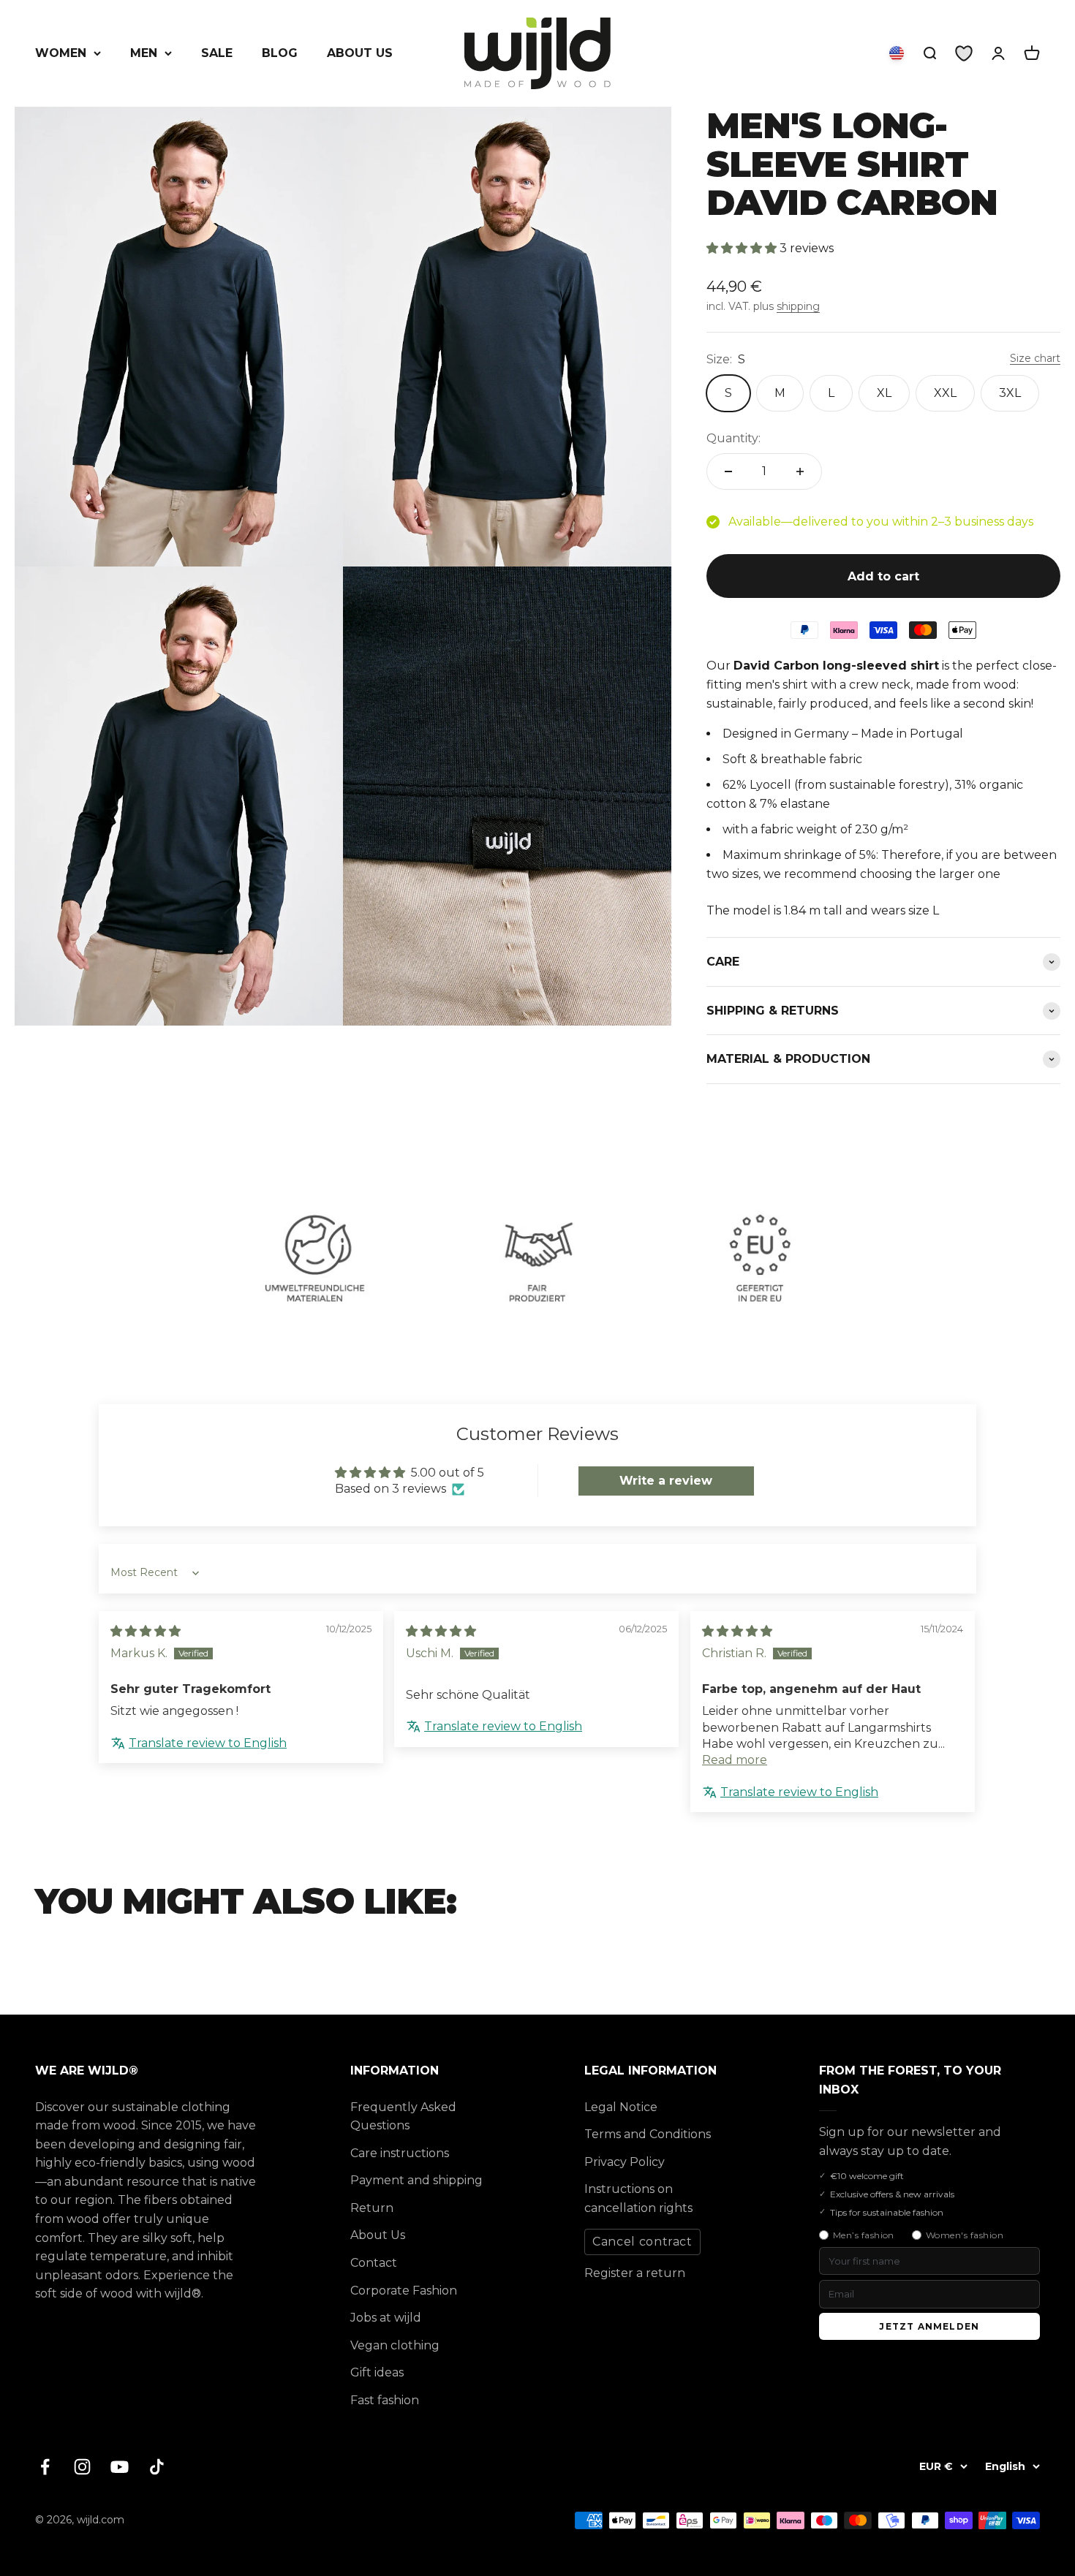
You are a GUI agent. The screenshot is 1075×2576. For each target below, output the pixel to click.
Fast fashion (385, 2400)
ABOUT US (360, 53)
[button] (743, 248)
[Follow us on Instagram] (82, 2467)
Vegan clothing (395, 2345)
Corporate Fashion (404, 2291)
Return (372, 2208)
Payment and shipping (416, 2180)
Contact (374, 2263)
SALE (217, 53)
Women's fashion (965, 2235)
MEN (144, 53)
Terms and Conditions (648, 2134)
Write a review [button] (666, 1481)
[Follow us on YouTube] (120, 2467)
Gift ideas (377, 2372)
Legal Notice (621, 2107)
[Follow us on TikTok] (157, 2467)
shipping (798, 306)
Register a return (635, 2273)
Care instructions (400, 2153)
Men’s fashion (864, 2235)
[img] (146, 1631)
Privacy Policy (625, 2162)
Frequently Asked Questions (403, 2117)
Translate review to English (208, 1743)
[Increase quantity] (800, 471)
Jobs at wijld (386, 2318)
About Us (378, 2235)
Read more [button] (735, 1760)
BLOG (280, 53)
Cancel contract (642, 2242)
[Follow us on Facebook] (45, 2467)
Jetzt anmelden (929, 2326)
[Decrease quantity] (728, 471)
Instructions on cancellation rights (638, 2198)
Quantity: (733, 438)
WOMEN (61, 53)
